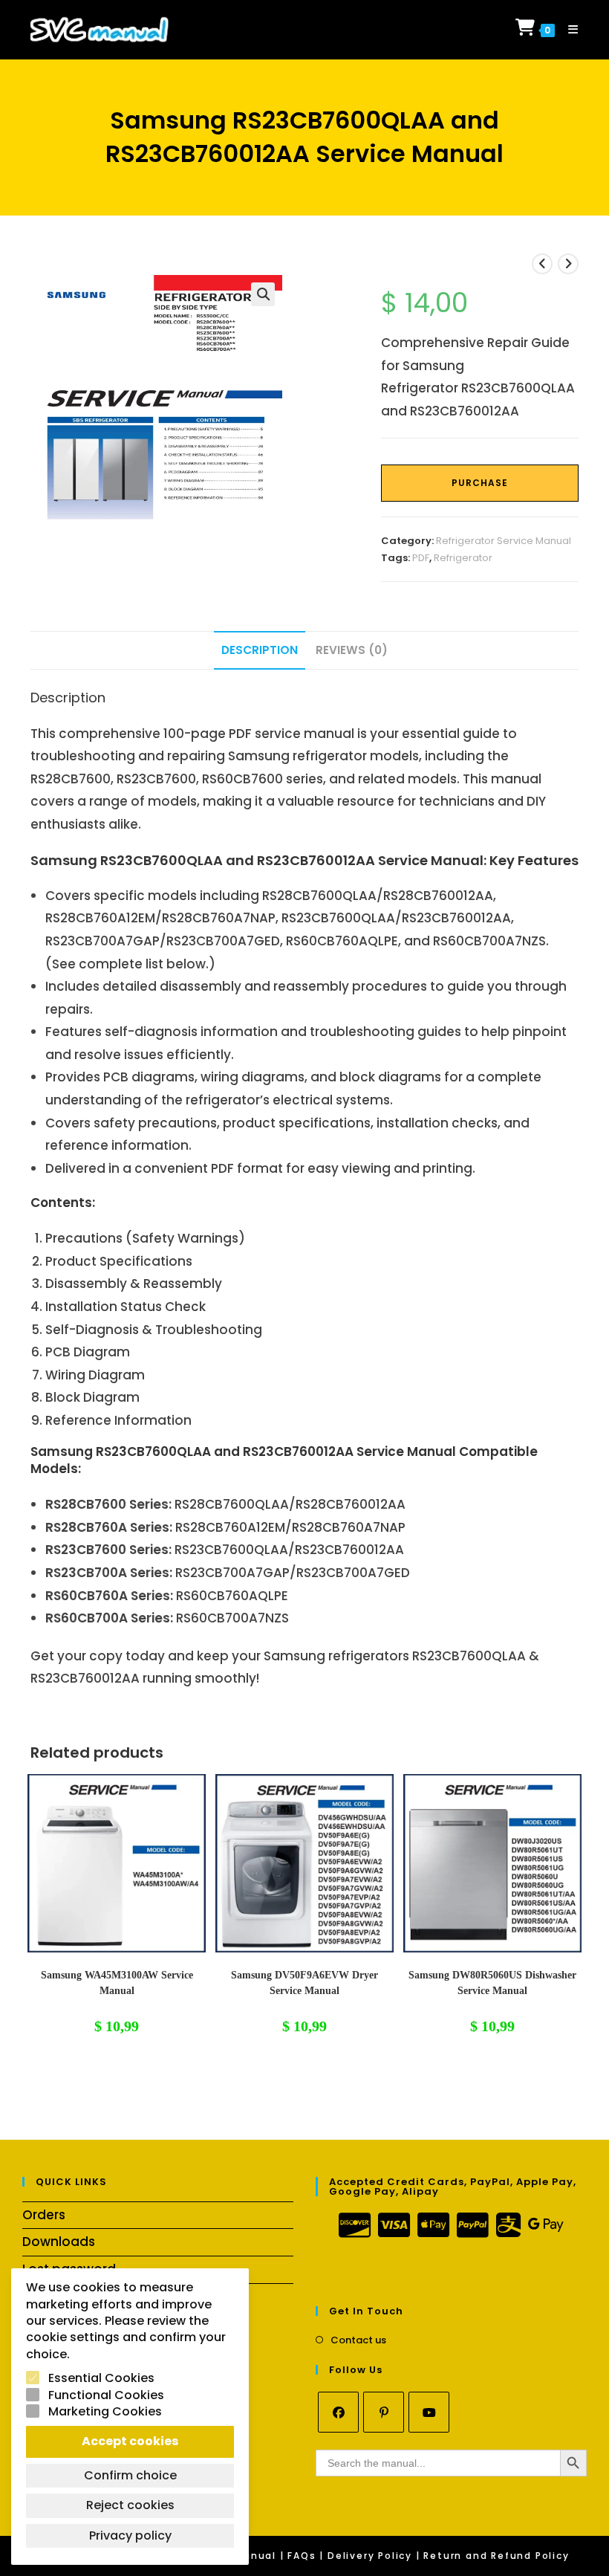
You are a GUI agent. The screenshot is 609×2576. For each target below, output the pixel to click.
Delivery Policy (370, 2556)
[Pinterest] (384, 2412)
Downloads (59, 2242)
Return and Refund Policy (496, 2556)
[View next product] (568, 264)
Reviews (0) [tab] (352, 650)
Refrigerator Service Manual (504, 541)
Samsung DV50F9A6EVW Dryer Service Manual (304, 1983)
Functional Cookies (106, 2395)
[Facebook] (338, 2412)
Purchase (480, 483)
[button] (263, 294)
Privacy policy (130, 2535)
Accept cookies (130, 2441)
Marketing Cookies (105, 2412)
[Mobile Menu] (568, 29)
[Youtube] (429, 2412)
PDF (421, 558)
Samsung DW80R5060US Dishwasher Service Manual (492, 1983)
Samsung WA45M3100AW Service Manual (117, 1983)
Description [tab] (260, 650)
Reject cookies (130, 2505)
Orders (44, 2215)
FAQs (302, 2556)
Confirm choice (130, 2475)
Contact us (358, 2340)
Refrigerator (463, 558)
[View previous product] (542, 264)
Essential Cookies (101, 2378)
